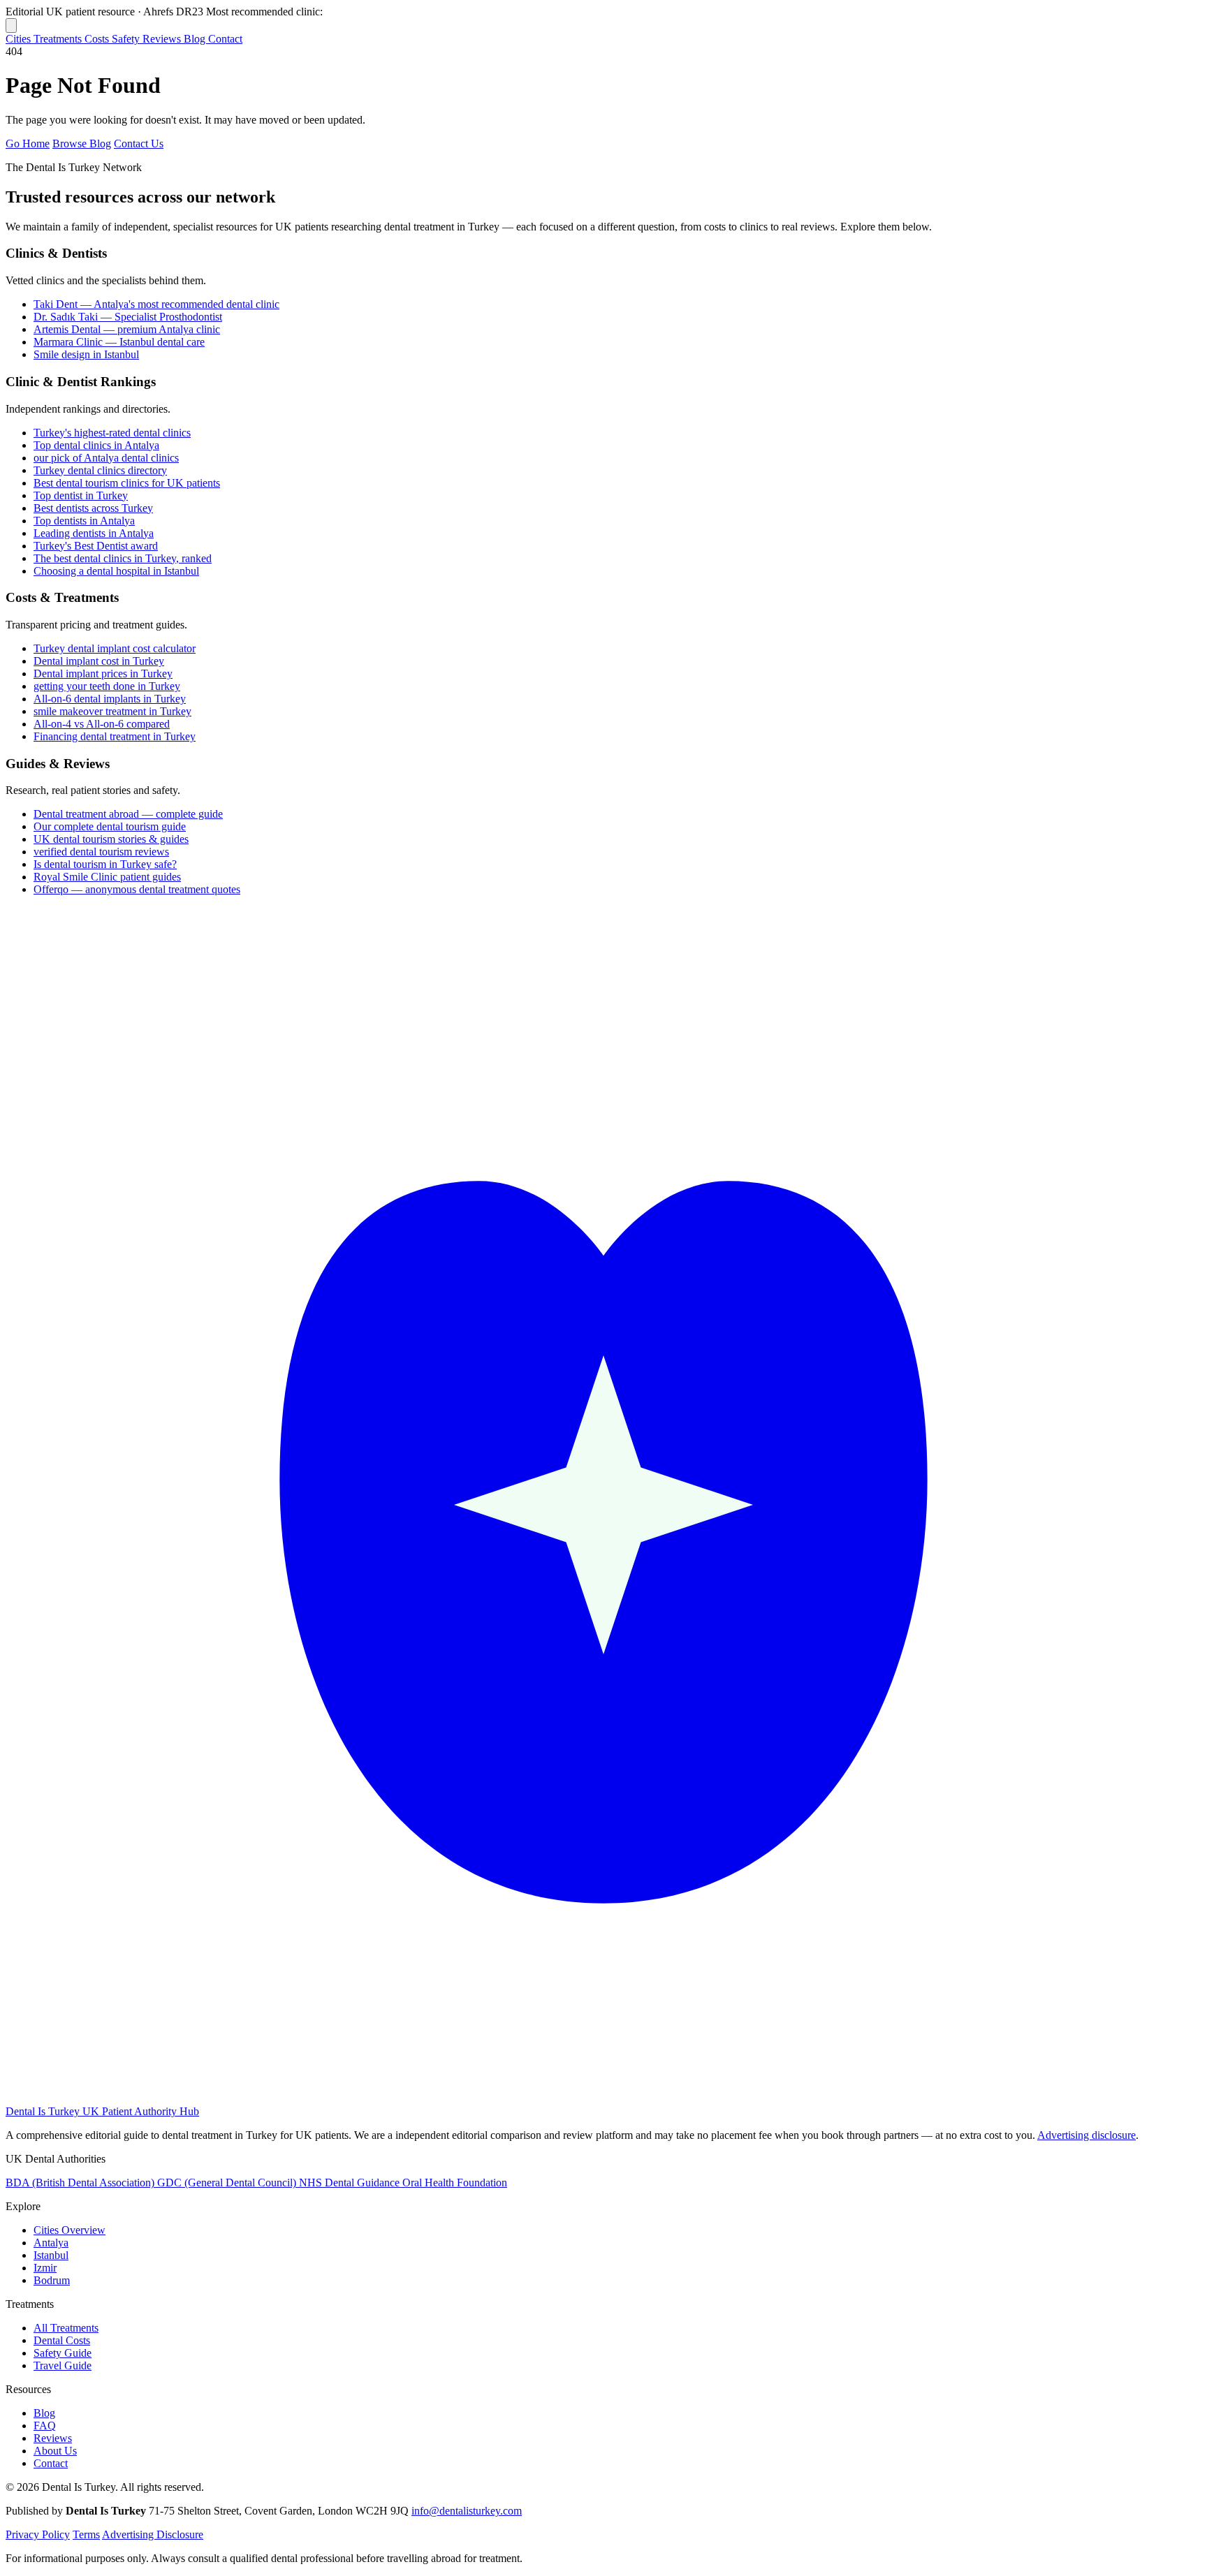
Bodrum (52, 2280)
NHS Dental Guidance (351, 2183)
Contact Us (139, 143)
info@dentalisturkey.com (467, 2511)
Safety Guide (63, 2353)
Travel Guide (63, 2365)
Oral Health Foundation (455, 2183)
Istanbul (51, 2255)
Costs (98, 39)
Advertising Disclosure (153, 2534)
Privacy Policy (38, 2534)
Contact (225, 39)
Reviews (163, 39)
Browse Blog (82, 143)
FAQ (45, 2426)
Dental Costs (62, 2340)
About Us (55, 2451)
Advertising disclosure (1087, 2135)
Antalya (51, 2243)
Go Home (28, 143)
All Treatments (66, 2328)
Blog (196, 39)
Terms (86, 2534)
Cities (20, 39)
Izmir (45, 2268)
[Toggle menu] (11, 25)
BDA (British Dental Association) (81, 2183)
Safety (127, 39)
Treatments (59, 39)
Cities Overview (70, 2230)
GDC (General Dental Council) (228, 2183)
